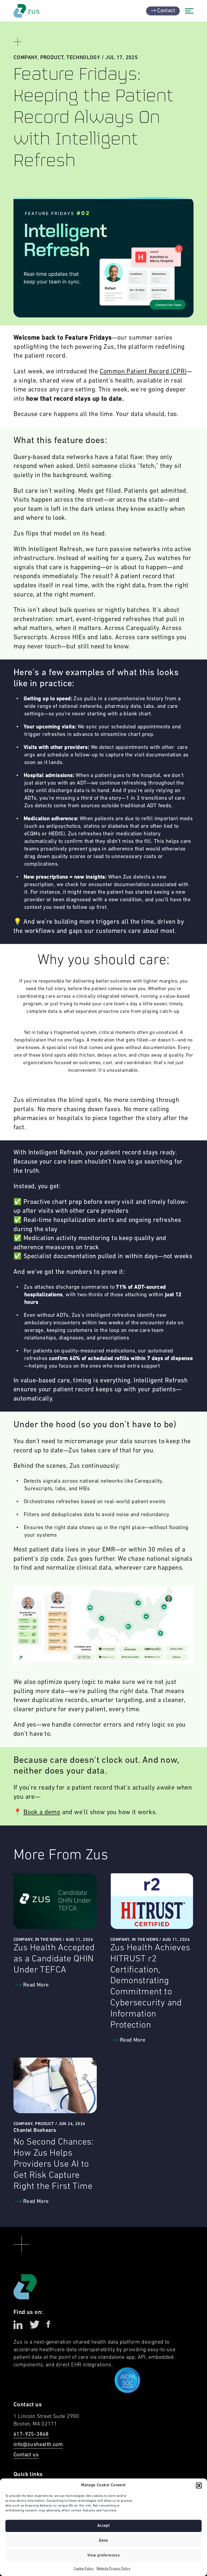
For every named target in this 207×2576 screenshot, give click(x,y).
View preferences (103, 2556)
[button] (199, 2485)
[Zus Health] (26, 11)
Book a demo (42, 1813)
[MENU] (189, 11)
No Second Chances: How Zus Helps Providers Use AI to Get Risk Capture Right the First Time (54, 2164)
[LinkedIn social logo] (18, 2325)
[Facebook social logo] (48, 2325)
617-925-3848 (31, 2434)
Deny (103, 2541)
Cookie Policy (84, 2569)
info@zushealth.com (38, 2445)
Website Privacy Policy (113, 2569)
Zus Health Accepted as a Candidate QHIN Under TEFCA (54, 1959)
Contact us (26, 2455)
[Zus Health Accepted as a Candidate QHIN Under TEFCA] (55, 1901)
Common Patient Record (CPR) (143, 372)
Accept (103, 2526)
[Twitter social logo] (34, 2325)
